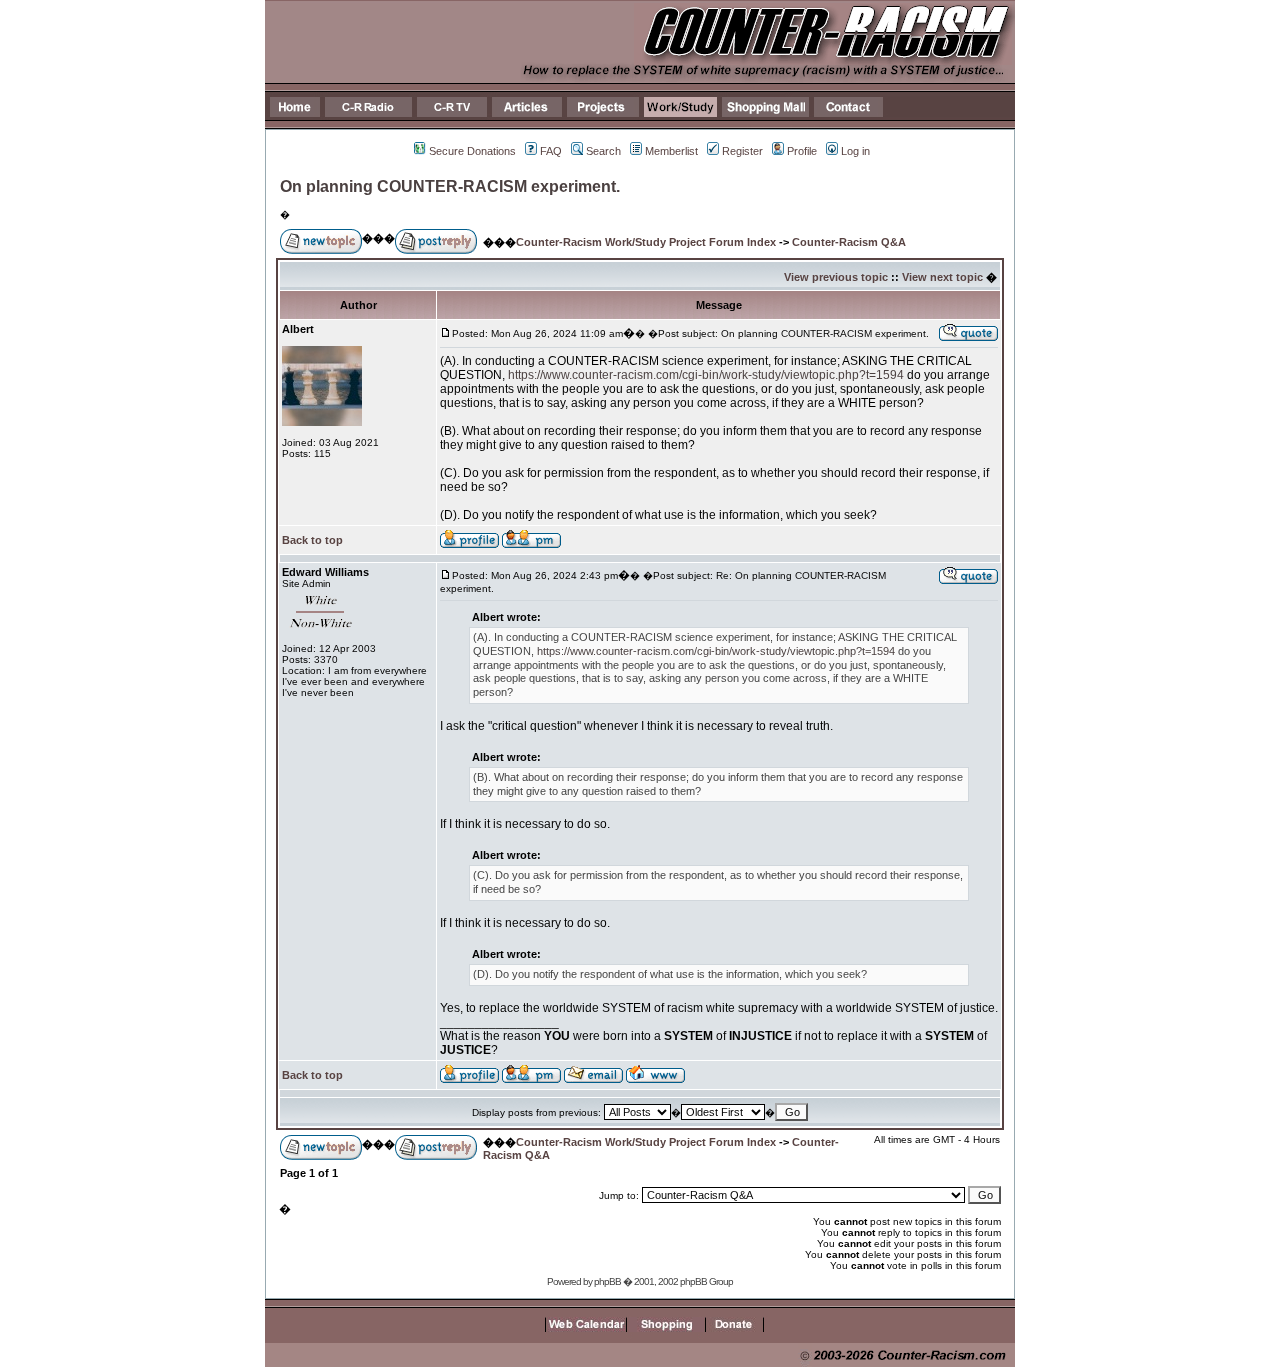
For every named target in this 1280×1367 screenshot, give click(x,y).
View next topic (942, 277)
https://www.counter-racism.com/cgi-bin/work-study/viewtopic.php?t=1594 (706, 375)
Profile (802, 151)
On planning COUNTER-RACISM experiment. (450, 186)
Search (603, 151)
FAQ (551, 151)
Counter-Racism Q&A (849, 242)
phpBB (607, 1281)
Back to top (312, 540)
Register (742, 151)
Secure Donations (472, 151)
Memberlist (671, 151)
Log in (855, 151)
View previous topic (836, 277)
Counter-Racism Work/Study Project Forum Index (646, 242)
